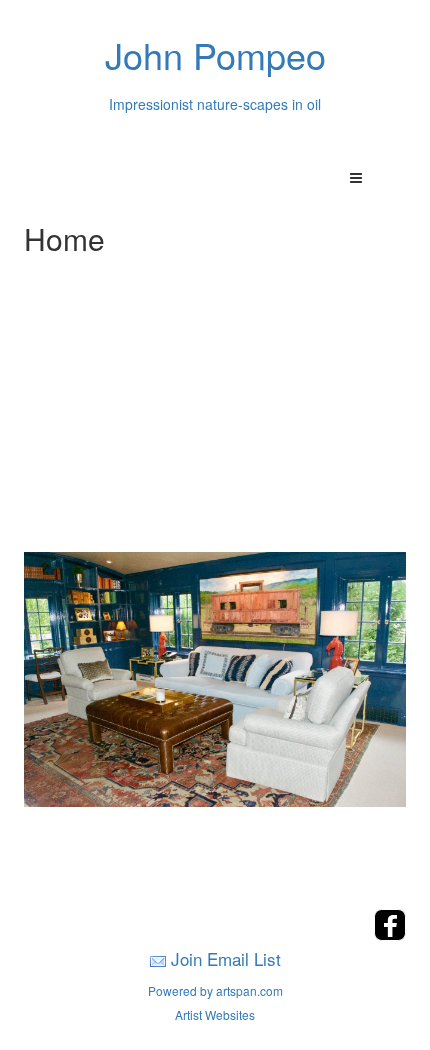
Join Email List (226, 958)
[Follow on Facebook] (390, 934)
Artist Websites (215, 1014)
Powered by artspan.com (215, 990)
